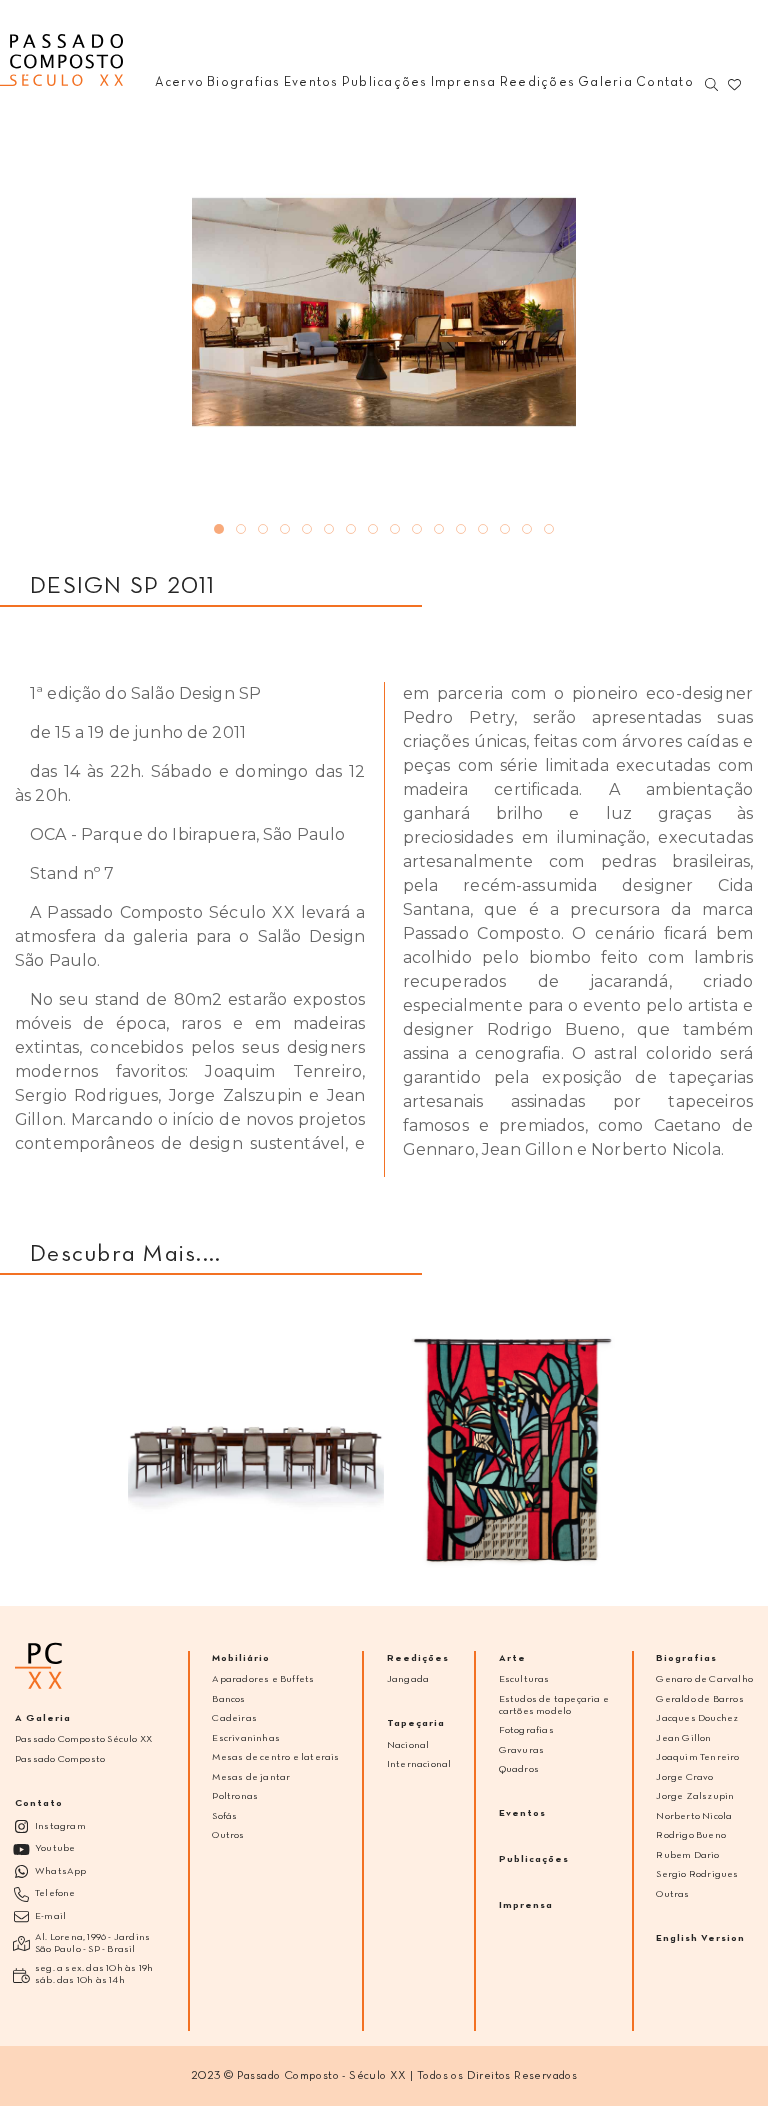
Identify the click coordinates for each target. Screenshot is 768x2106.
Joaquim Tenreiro (697, 1757)
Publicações (534, 1859)
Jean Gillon (683, 1738)
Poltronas (235, 1796)
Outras (672, 1894)
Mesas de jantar (251, 1777)
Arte (512, 1658)
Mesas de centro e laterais (275, 1757)
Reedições (418, 1658)
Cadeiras (234, 1718)
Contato (39, 1803)
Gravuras (522, 1750)
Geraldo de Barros (699, 1699)
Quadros (519, 1769)
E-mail (50, 1916)
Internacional (419, 1764)
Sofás (224, 1816)
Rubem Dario (687, 1855)
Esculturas (524, 1679)
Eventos (522, 1813)
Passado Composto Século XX (83, 1739)
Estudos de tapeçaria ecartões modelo (554, 1705)
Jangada (408, 1679)
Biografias (686, 1658)
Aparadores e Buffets (263, 1679)
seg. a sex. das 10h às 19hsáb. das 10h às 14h (94, 1974)
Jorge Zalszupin (695, 1796)
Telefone (55, 1893)
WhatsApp (61, 1871)
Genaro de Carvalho (704, 1679)
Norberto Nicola (694, 1816)
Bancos (228, 1699)
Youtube (55, 1848)
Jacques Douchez (697, 1718)
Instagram (60, 1826)
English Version (700, 1938)
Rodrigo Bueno (691, 1835)
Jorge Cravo (684, 1777)
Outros (228, 1835)
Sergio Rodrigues (697, 1874)
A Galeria (43, 1718)
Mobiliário (241, 1658)
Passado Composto (60, 1759)
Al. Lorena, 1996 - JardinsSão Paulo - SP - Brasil (92, 1943)
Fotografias (526, 1730)
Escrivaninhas (246, 1738)
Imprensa (526, 1905)
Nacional (408, 1745)
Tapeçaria (416, 1723)
